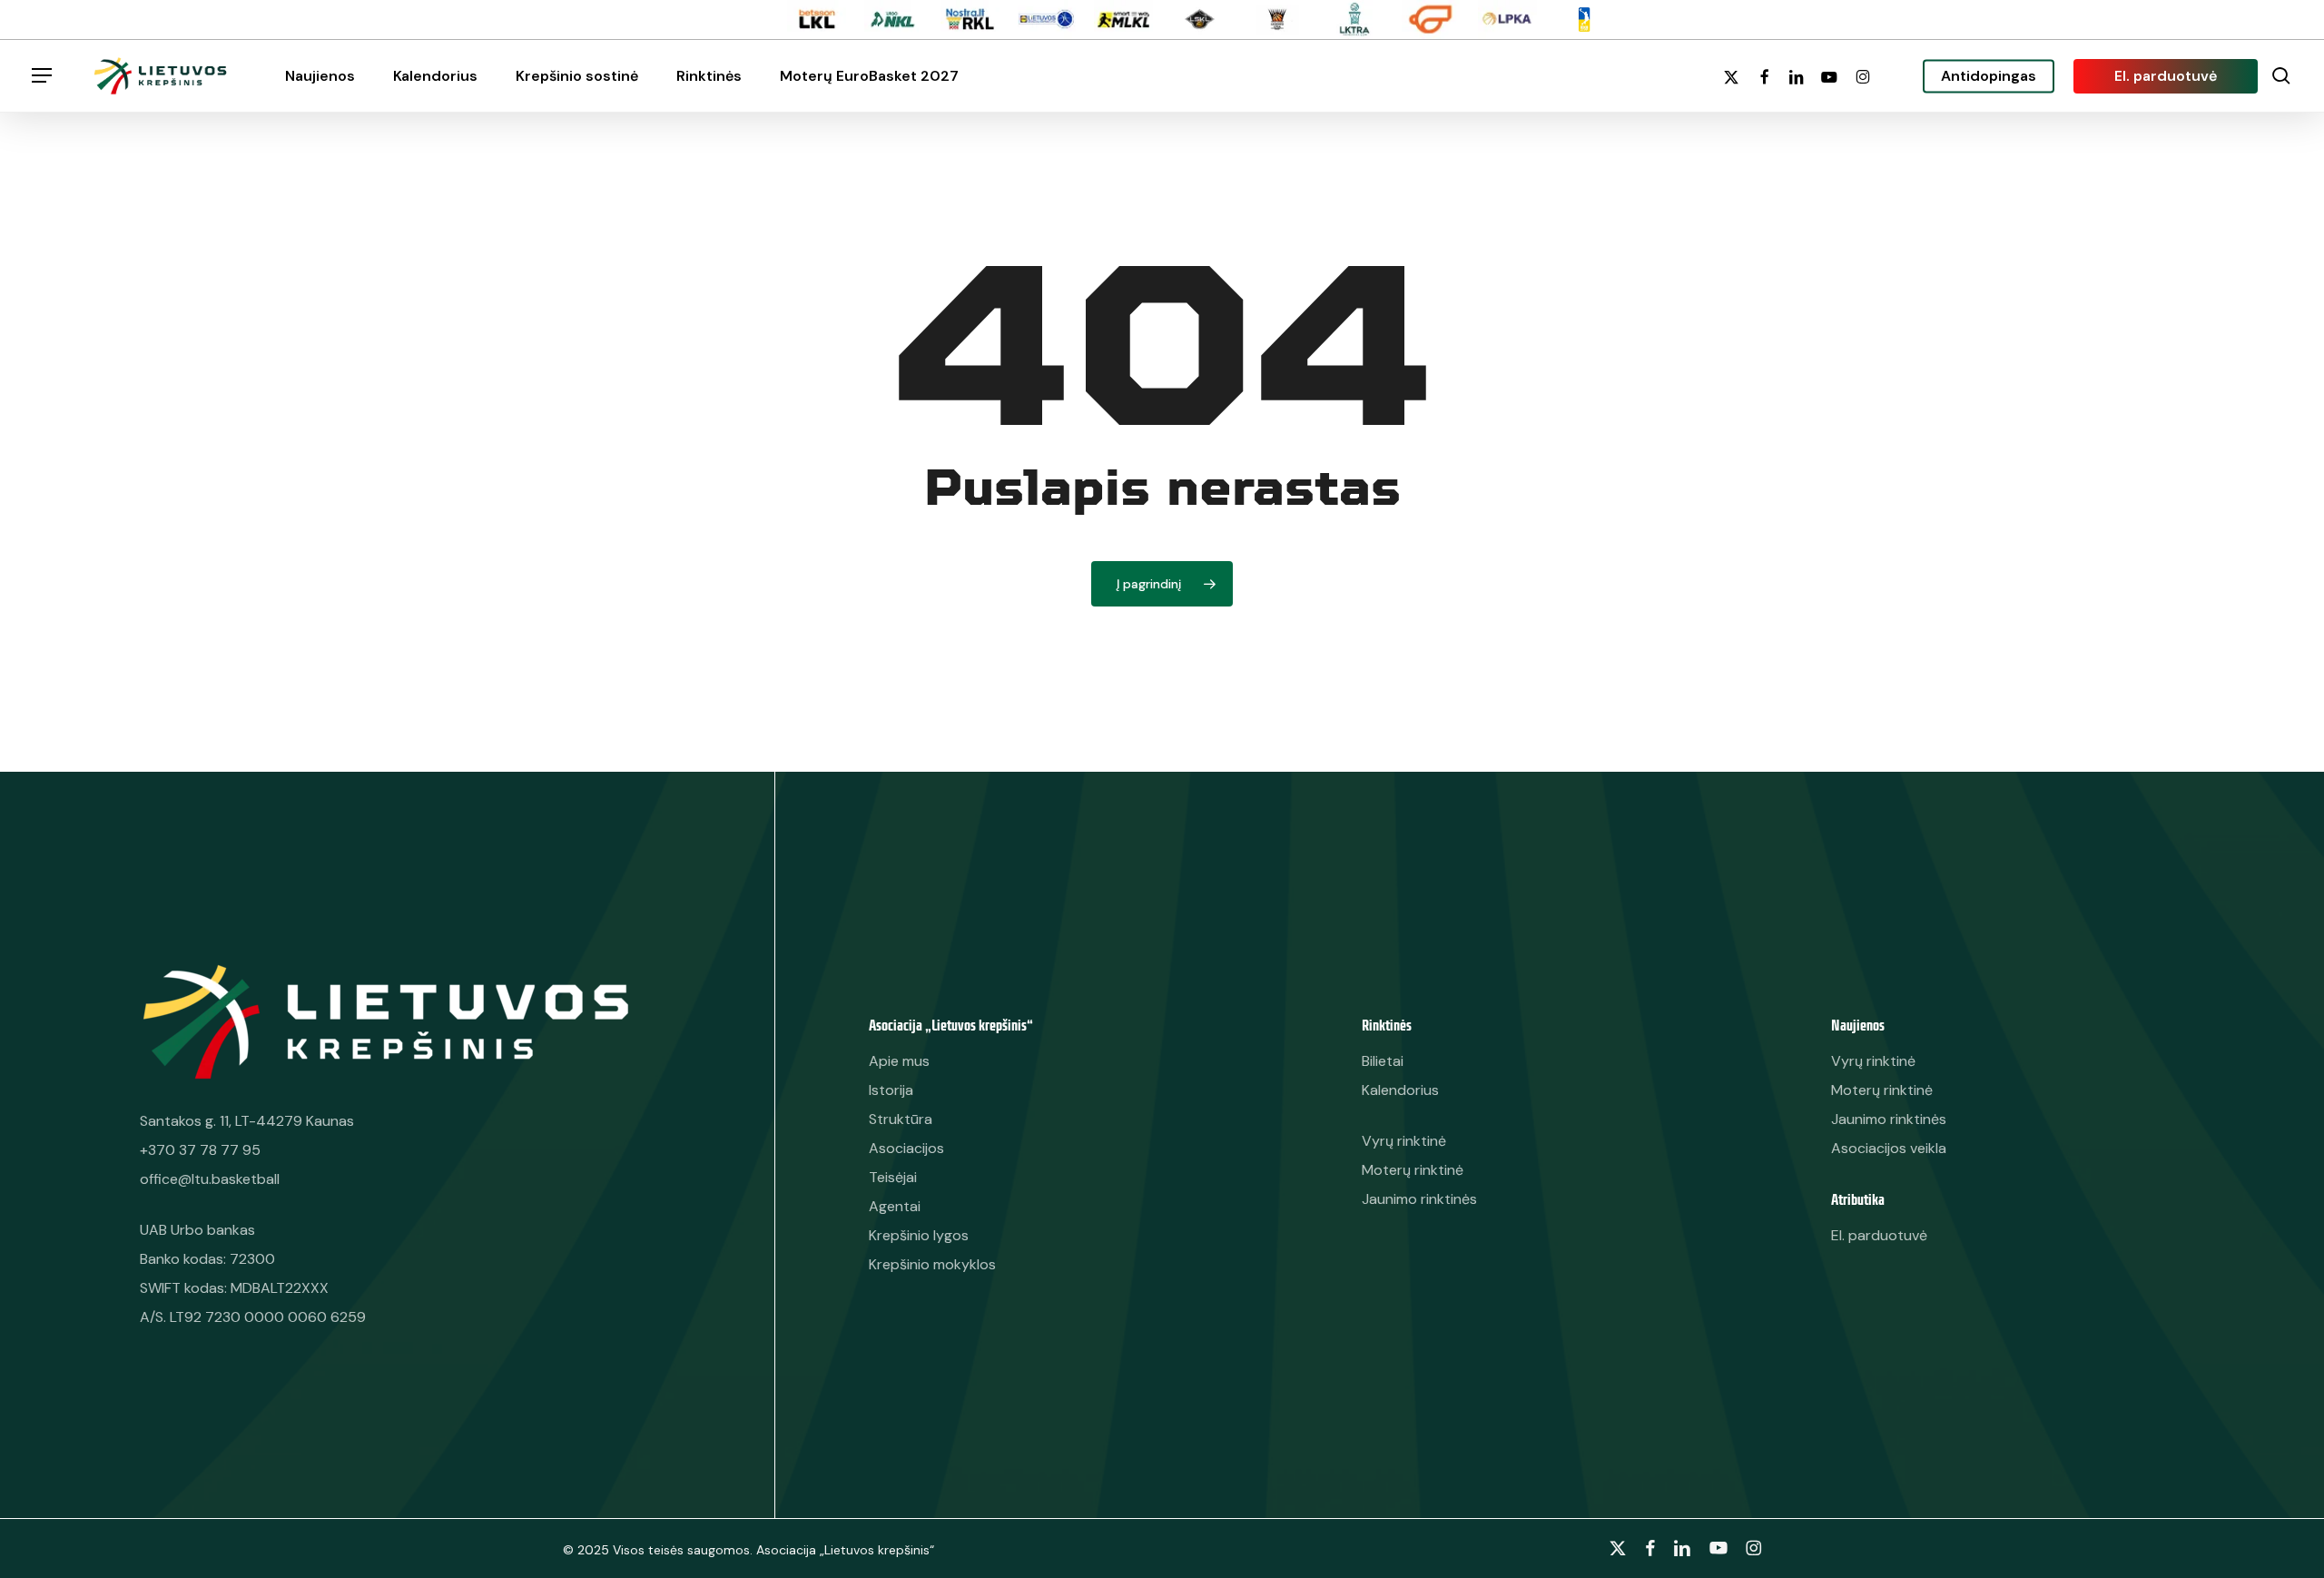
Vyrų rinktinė (1873, 1061)
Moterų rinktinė (1882, 1090)
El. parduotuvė (1879, 1235)
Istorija (891, 1090)
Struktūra (901, 1119)
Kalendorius (1400, 1090)
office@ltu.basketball (210, 1179)
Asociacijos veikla (1889, 1148)
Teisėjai (893, 1177)
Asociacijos (906, 1148)
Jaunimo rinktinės (1889, 1119)
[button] (42, 76)
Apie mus (899, 1061)
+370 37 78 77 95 (200, 1150)
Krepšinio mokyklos (932, 1264)
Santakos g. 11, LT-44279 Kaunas (247, 1121)
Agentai (895, 1206)
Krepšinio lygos (919, 1235)
